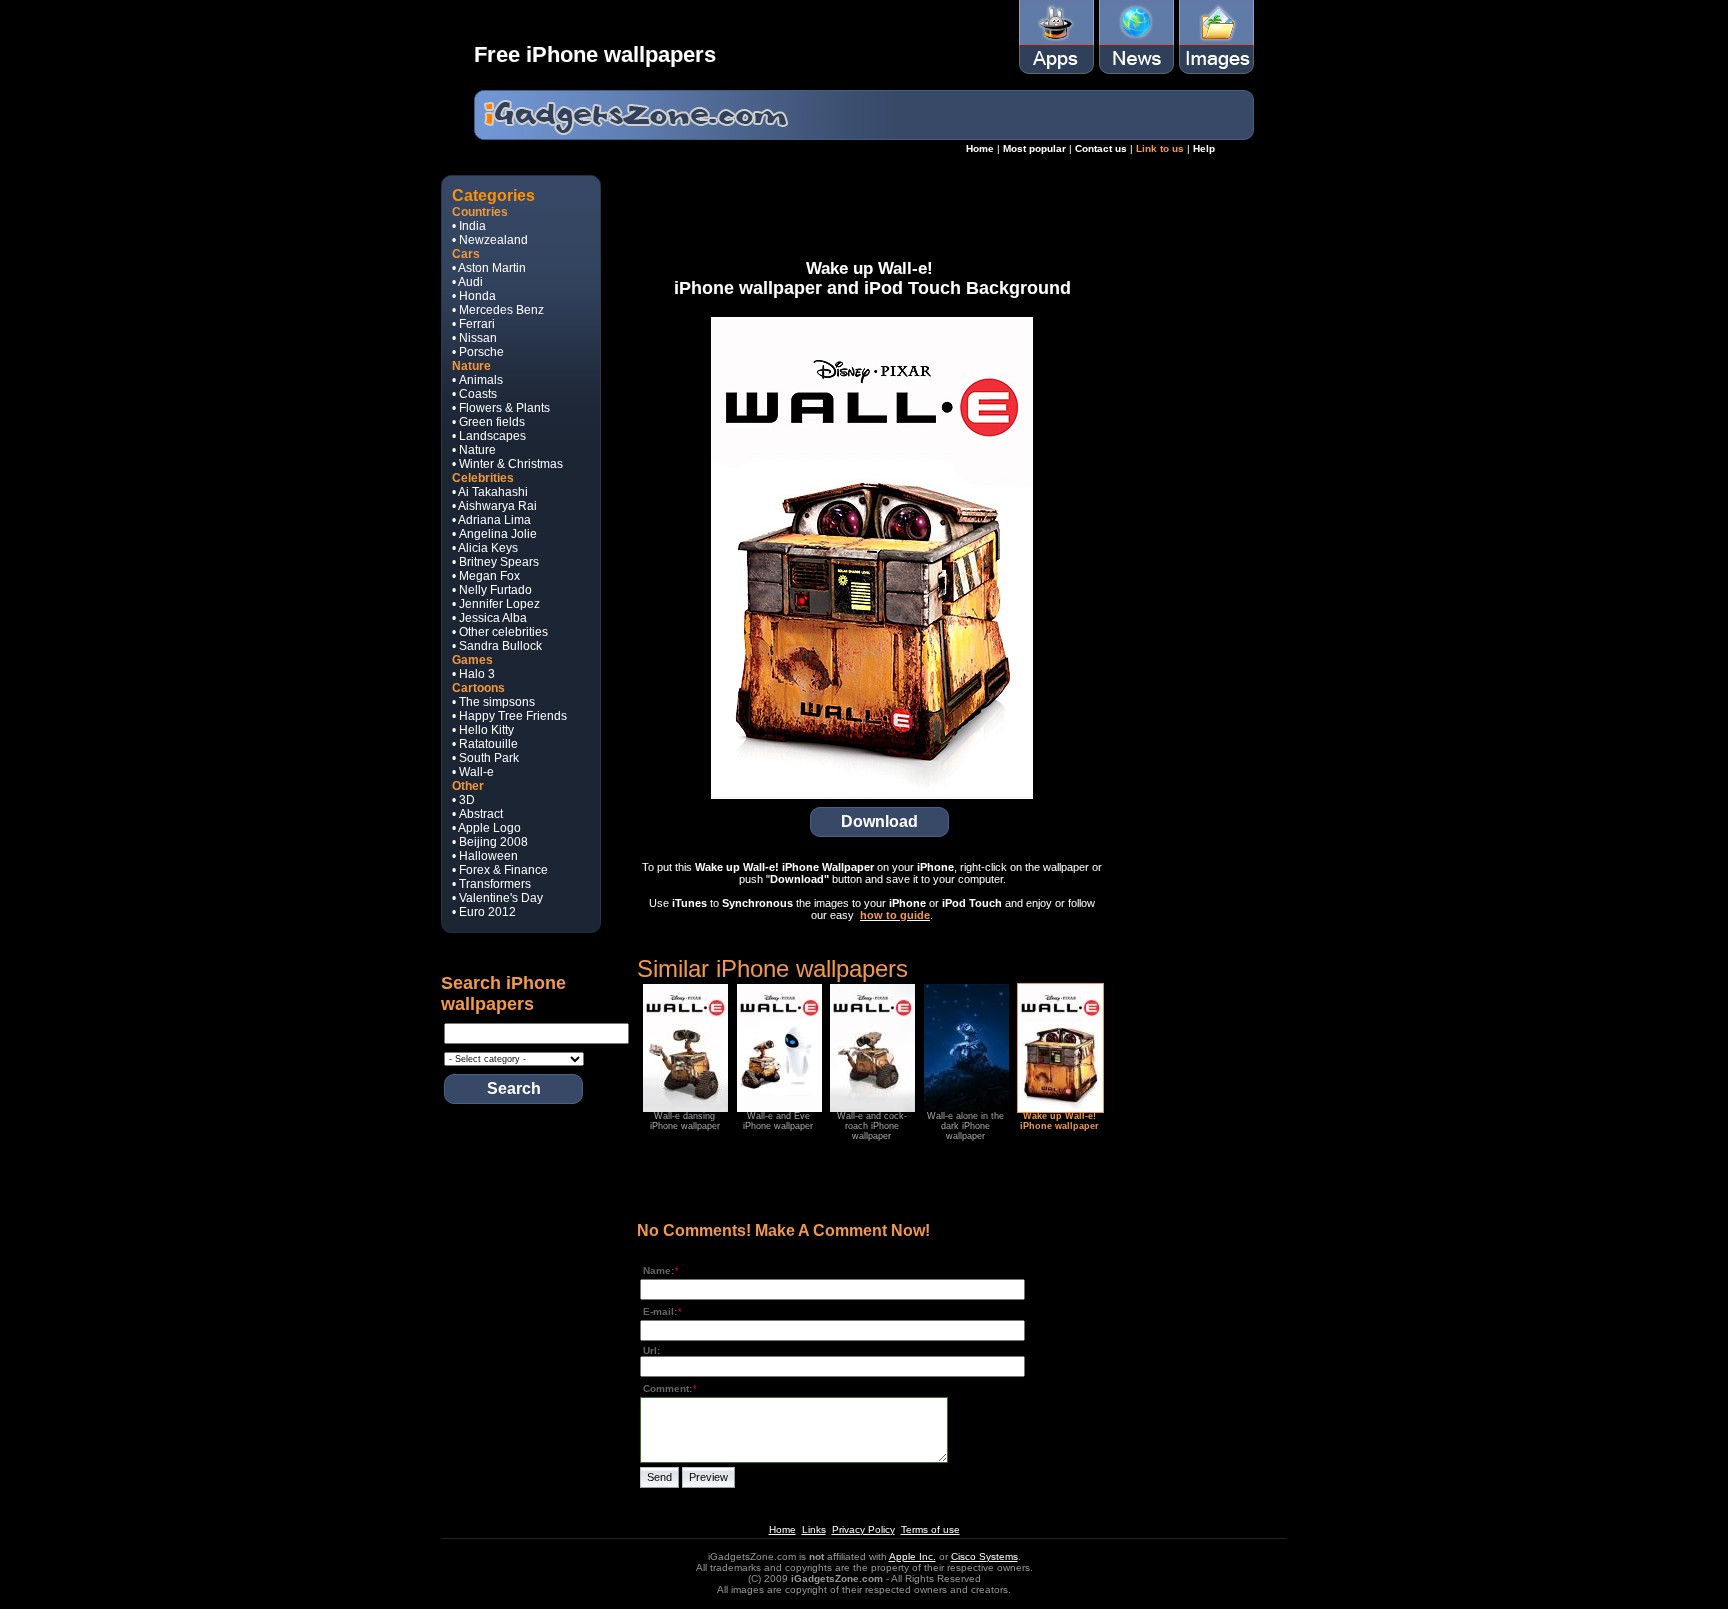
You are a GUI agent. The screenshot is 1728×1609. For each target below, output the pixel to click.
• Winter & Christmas (507, 464)
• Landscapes (489, 436)
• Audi (467, 282)
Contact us (1101, 148)
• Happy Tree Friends (509, 716)
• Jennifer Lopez (496, 604)
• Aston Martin (489, 268)
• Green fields (488, 422)
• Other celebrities (500, 632)
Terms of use (930, 1529)
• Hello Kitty (483, 730)
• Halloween (485, 856)
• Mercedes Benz (498, 310)
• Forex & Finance (500, 870)
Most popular (1034, 148)
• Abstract (477, 814)
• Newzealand (490, 240)
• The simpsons (493, 702)
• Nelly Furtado (492, 590)
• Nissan (474, 338)
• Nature (474, 450)
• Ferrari (473, 324)
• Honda (474, 296)
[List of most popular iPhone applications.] (1056, 70)
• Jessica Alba (489, 618)
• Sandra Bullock (497, 646)
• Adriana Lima (491, 520)
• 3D (463, 800)
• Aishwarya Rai (494, 506)
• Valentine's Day (497, 898)
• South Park (485, 758)
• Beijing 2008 (490, 842)
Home (980, 148)
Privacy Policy (863, 1529)
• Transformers (491, 884)
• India (469, 226)
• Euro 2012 (484, 912)
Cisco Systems (984, 1556)
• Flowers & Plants (501, 408)
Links (814, 1529)
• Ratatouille (485, 744)
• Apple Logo (486, 828)
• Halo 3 (473, 674)
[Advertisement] (872, 210)
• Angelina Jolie (494, 534)
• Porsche (478, 352)
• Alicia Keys (485, 548)
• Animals (477, 380)
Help (1204, 148)
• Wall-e (473, 772)
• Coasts (474, 394)
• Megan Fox (486, 576)
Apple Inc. (912, 1556)
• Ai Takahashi (490, 492)
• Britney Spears (495, 562)
